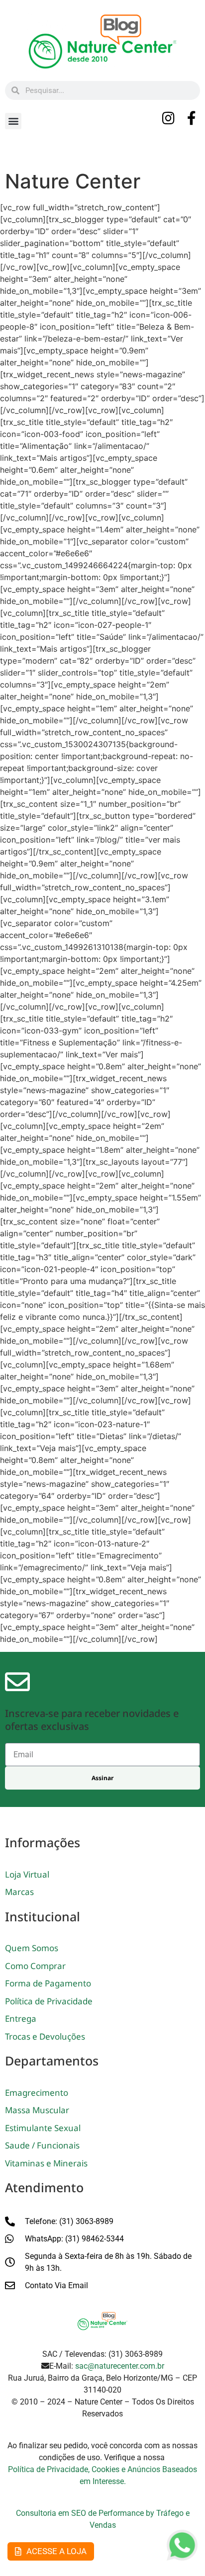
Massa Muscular (37, 2110)
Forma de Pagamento (48, 1983)
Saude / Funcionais (42, 2145)
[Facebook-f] (192, 118)
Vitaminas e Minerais (46, 2163)
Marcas (19, 1892)
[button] (13, 121)
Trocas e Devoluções (45, 2036)
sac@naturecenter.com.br (120, 2366)
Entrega (21, 2018)
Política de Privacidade (49, 2001)
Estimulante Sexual (43, 2128)
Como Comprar (35, 1966)
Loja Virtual (27, 1874)
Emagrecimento (37, 2093)
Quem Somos (32, 1948)
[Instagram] (169, 118)
